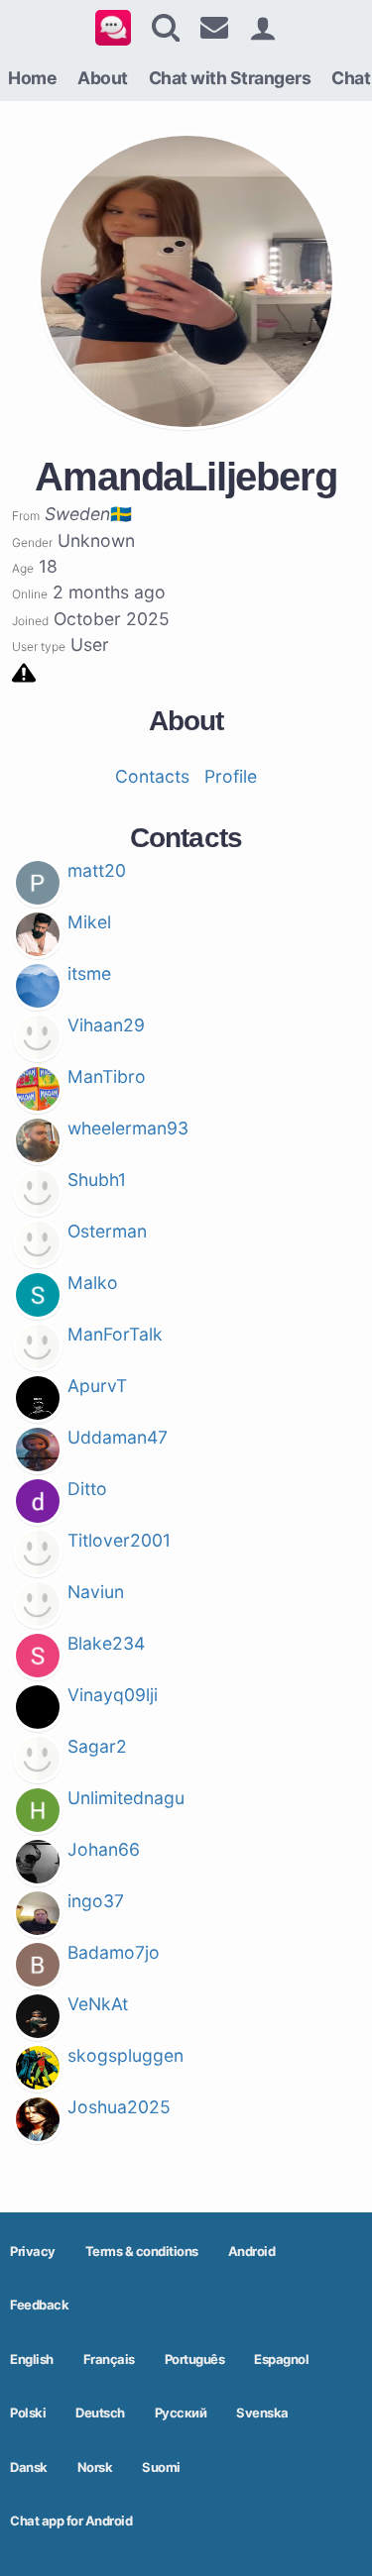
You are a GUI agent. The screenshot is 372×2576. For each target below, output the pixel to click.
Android (252, 2251)
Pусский (181, 2413)
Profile (231, 776)
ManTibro (107, 1076)
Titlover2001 (119, 1540)
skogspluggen (125, 2055)
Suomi (161, 2467)
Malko (93, 1283)
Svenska (262, 2413)
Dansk (29, 2467)
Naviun (96, 1592)
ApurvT (97, 1386)
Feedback (39, 2305)
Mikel (89, 922)
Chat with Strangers (230, 78)
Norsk (95, 2467)
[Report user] (24, 671)
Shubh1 (97, 1180)
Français (109, 2359)
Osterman (107, 1231)
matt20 (97, 870)
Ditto (87, 1489)
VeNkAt (98, 2004)
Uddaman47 (118, 1437)
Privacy (33, 2251)
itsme (89, 973)
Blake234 (106, 1643)
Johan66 (104, 1849)
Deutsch (100, 2413)
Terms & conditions (142, 2251)
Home (32, 78)
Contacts (152, 776)
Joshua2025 (119, 2107)
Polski (28, 2413)
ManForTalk (115, 1334)
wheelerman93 (128, 1128)
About (103, 78)
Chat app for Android (71, 2521)
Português (195, 2359)
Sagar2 (97, 1746)
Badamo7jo (114, 1952)
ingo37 (96, 1901)
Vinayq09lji (113, 1695)
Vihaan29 (106, 1025)
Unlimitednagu (126, 1798)
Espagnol (281, 2359)
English (32, 2359)
